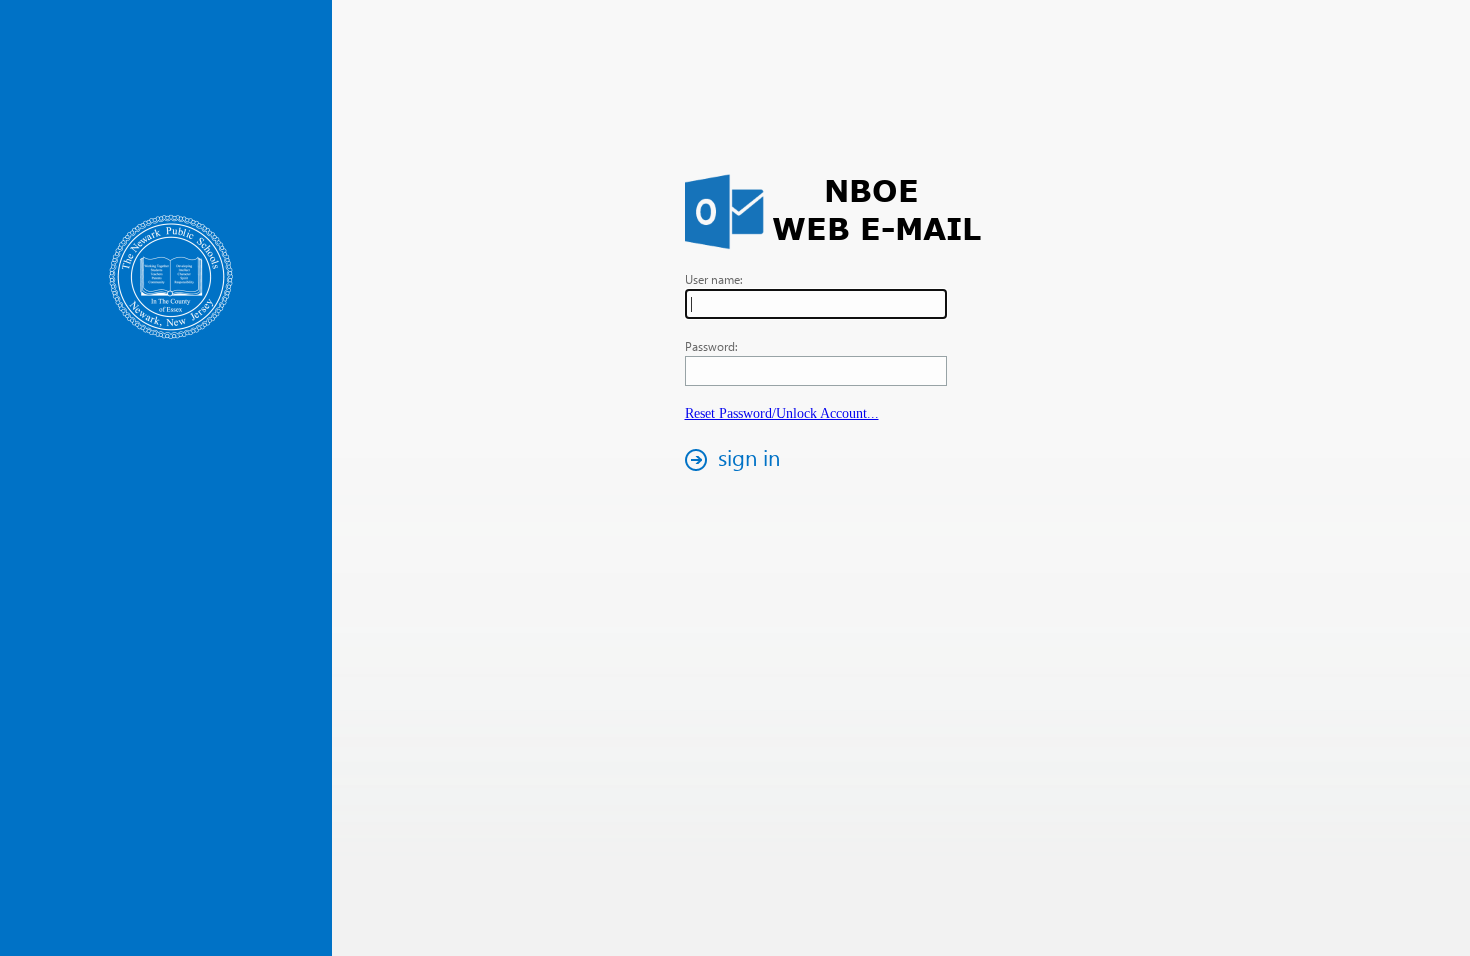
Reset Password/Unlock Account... (782, 413)
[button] (738, 459)
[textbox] (816, 304)
